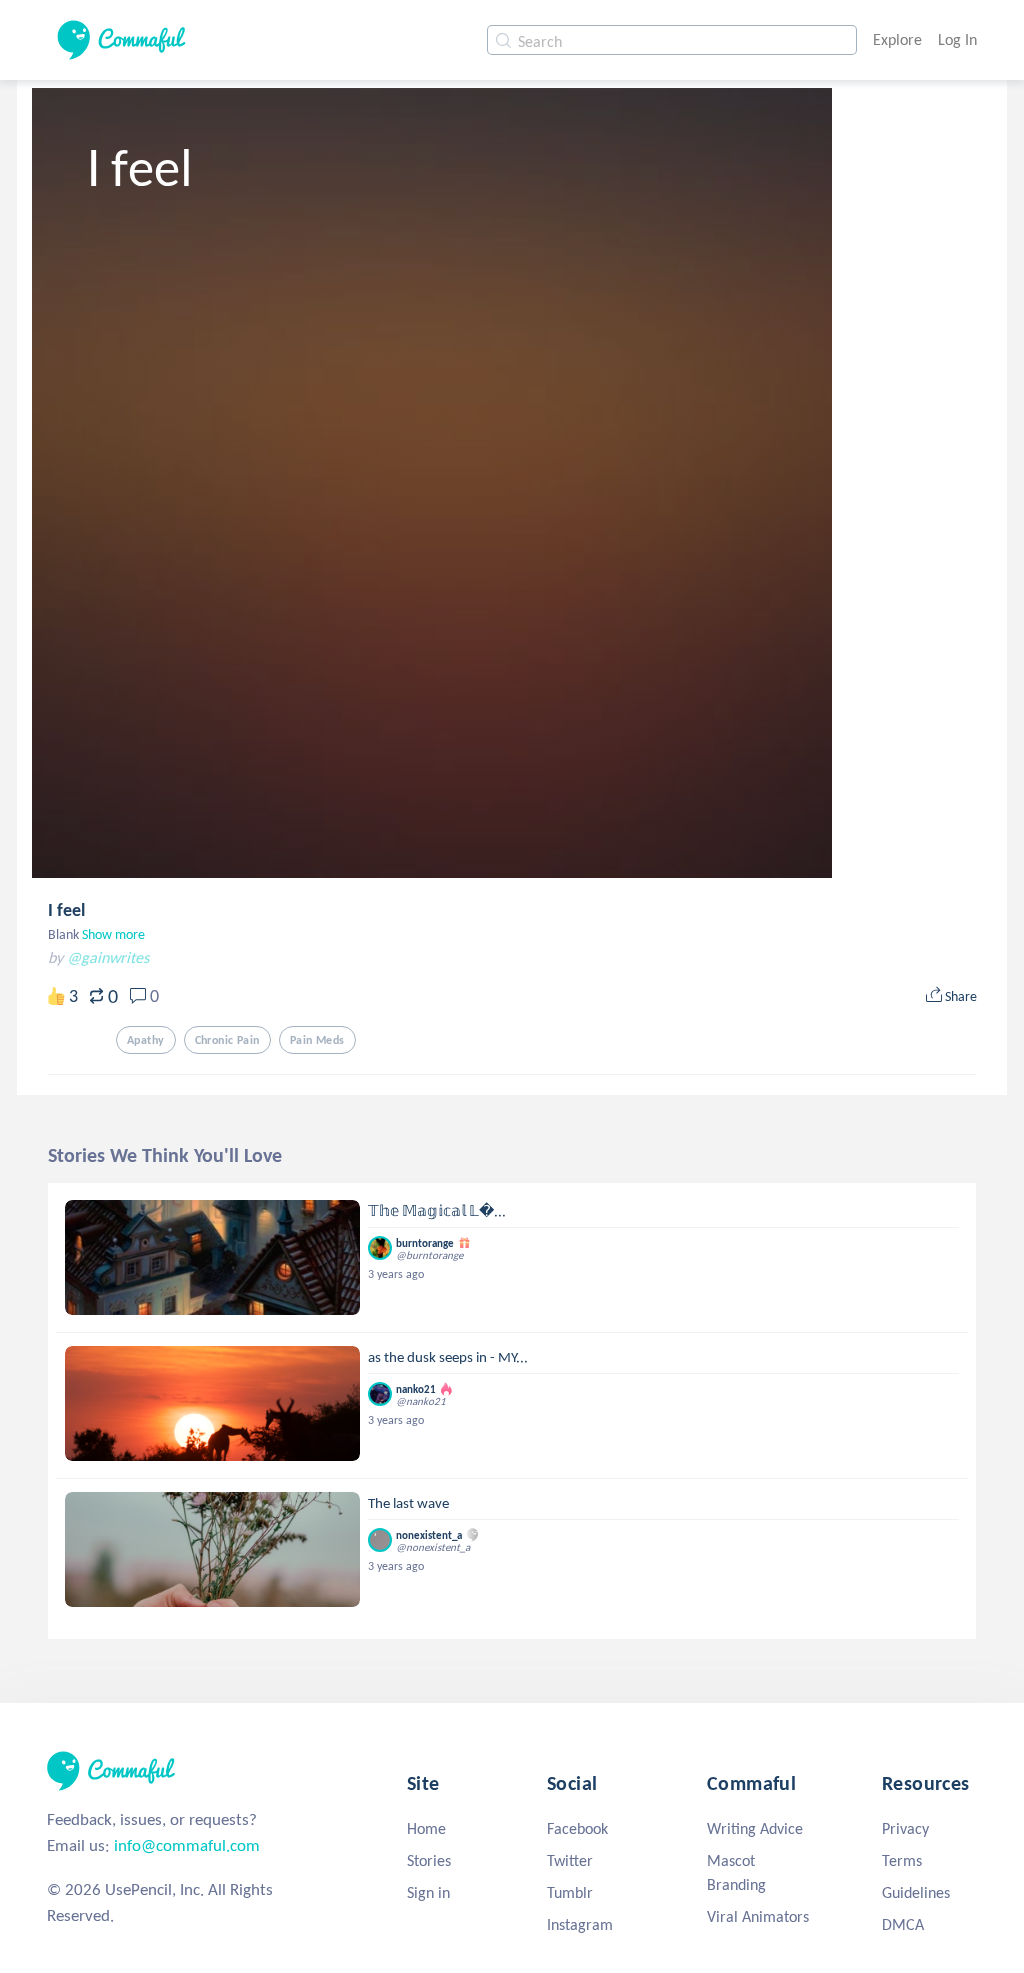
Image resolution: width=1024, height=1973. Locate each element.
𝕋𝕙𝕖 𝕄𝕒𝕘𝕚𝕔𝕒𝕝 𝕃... (437, 1211)
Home (426, 1828)
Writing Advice (755, 1828)
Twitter (570, 1860)
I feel (66, 910)
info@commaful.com (187, 1845)
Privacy (905, 1828)
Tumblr (570, 1892)
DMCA (903, 1924)
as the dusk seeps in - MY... (448, 1357)
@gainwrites (108, 957)
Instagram (580, 1924)
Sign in (428, 1892)
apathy (146, 1040)
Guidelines (916, 1892)
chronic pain (227, 1040)
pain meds (317, 1040)
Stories (429, 1860)
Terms (902, 1860)
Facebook (577, 1828)
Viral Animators (758, 1916)
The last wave (408, 1503)
